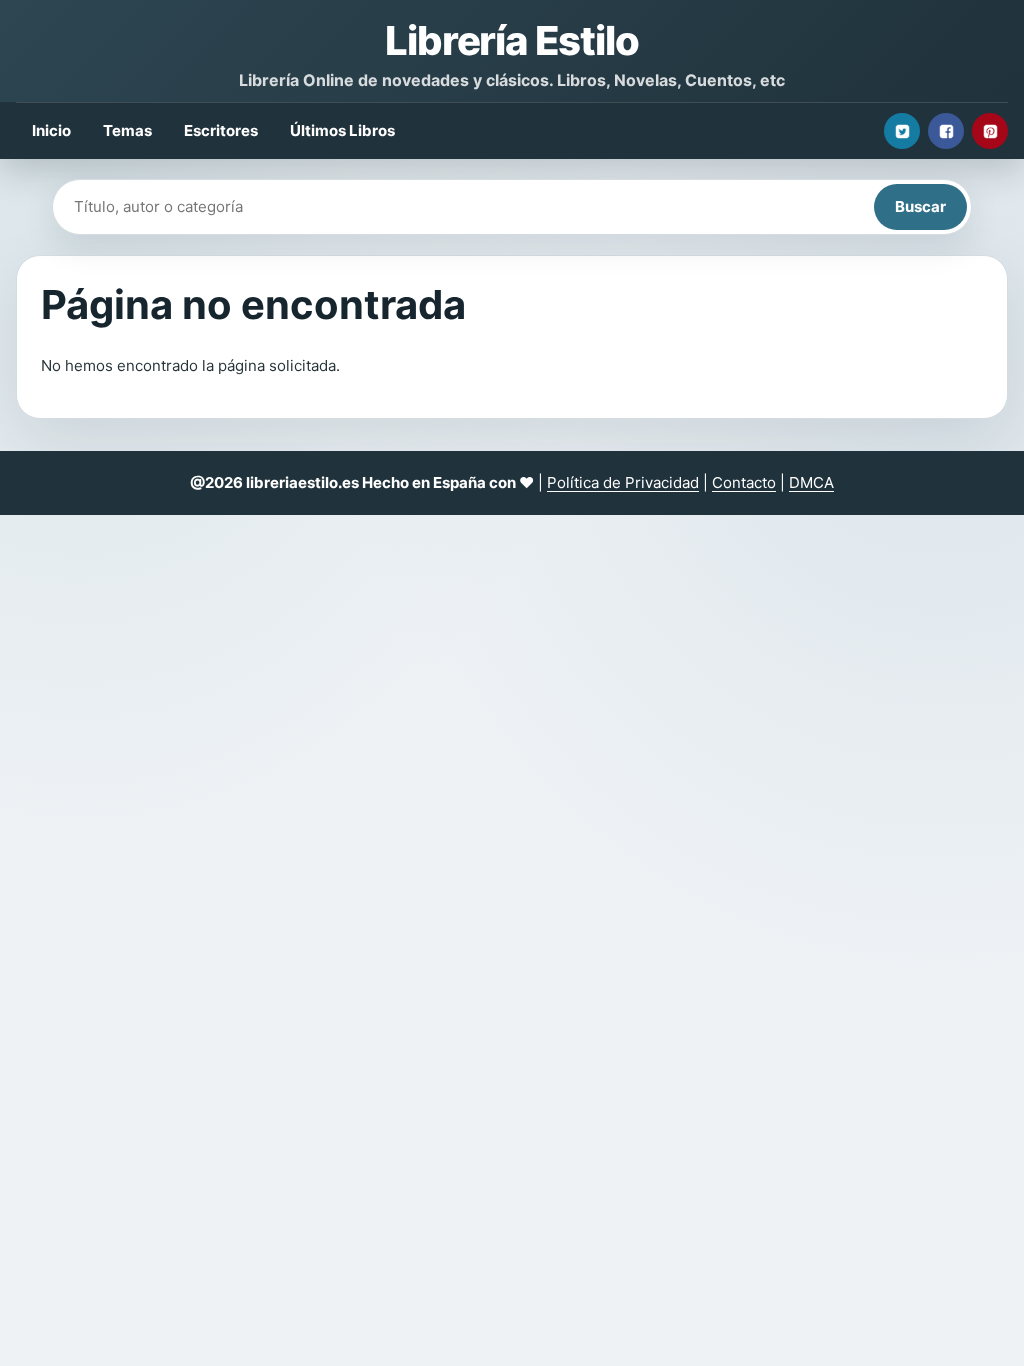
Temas (127, 130)
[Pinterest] (990, 131)
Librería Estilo (511, 40)
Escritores (221, 130)
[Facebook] (946, 131)
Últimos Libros (342, 130)
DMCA (811, 482)
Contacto (744, 482)
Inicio (51, 130)
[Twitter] (902, 131)
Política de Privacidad (623, 482)
